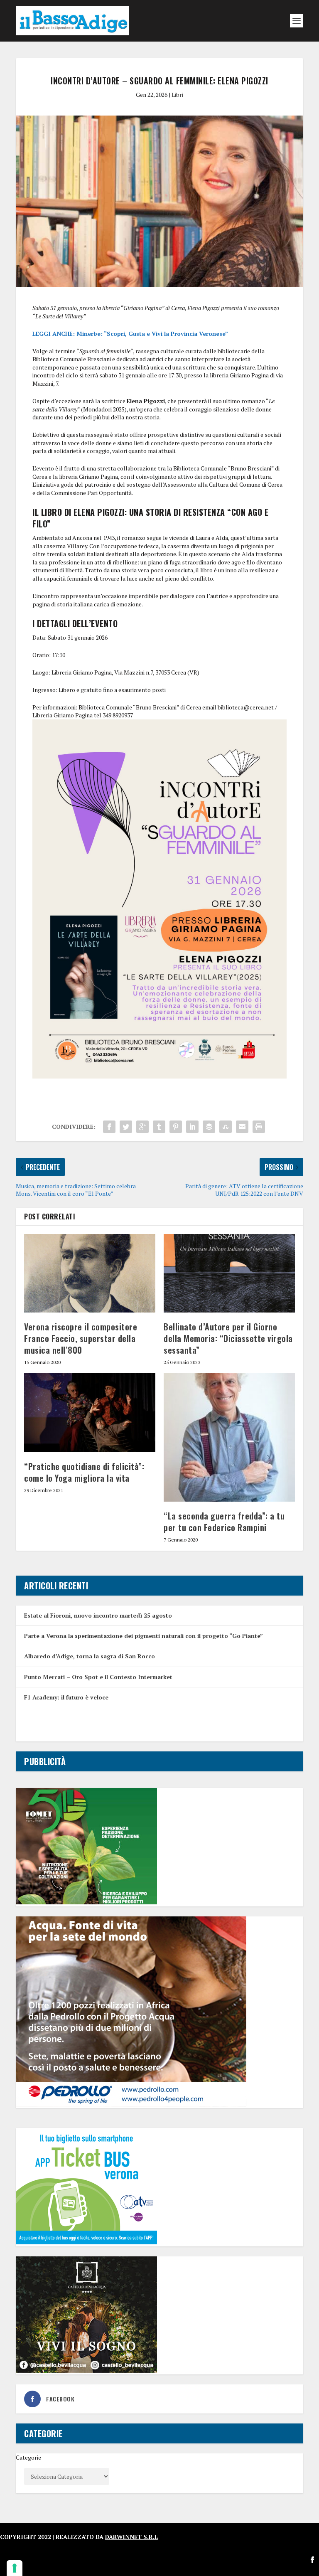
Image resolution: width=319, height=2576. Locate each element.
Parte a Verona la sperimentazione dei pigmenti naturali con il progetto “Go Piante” (144, 1636)
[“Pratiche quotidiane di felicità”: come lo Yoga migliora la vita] (90, 1412)
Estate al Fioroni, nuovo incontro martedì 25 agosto (98, 1615)
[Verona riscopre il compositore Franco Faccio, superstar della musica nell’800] (90, 1273)
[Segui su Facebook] (312, 2560)
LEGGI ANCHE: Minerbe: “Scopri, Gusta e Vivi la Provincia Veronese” (130, 334)
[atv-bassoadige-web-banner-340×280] (86, 2242)
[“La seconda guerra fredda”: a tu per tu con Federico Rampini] (229, 1437)
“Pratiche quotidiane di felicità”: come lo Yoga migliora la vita (84, 1472)
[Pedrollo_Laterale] (131, 2104)
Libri (177, 95)
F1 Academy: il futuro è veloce (66, 1697)
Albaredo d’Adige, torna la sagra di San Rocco (90, 1656)
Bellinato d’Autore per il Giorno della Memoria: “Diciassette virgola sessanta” (228, 1338)
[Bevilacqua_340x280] (86, 2370)
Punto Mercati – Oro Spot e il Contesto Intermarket (98, 1677)
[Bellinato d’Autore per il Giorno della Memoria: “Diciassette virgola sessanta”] (229, 1273)
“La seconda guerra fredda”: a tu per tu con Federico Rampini (224, 1522)
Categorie (28, 2457)
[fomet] (86, 1902)
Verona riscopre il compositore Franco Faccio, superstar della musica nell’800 (81, 1338)
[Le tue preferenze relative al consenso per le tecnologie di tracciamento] (15, 2568)
